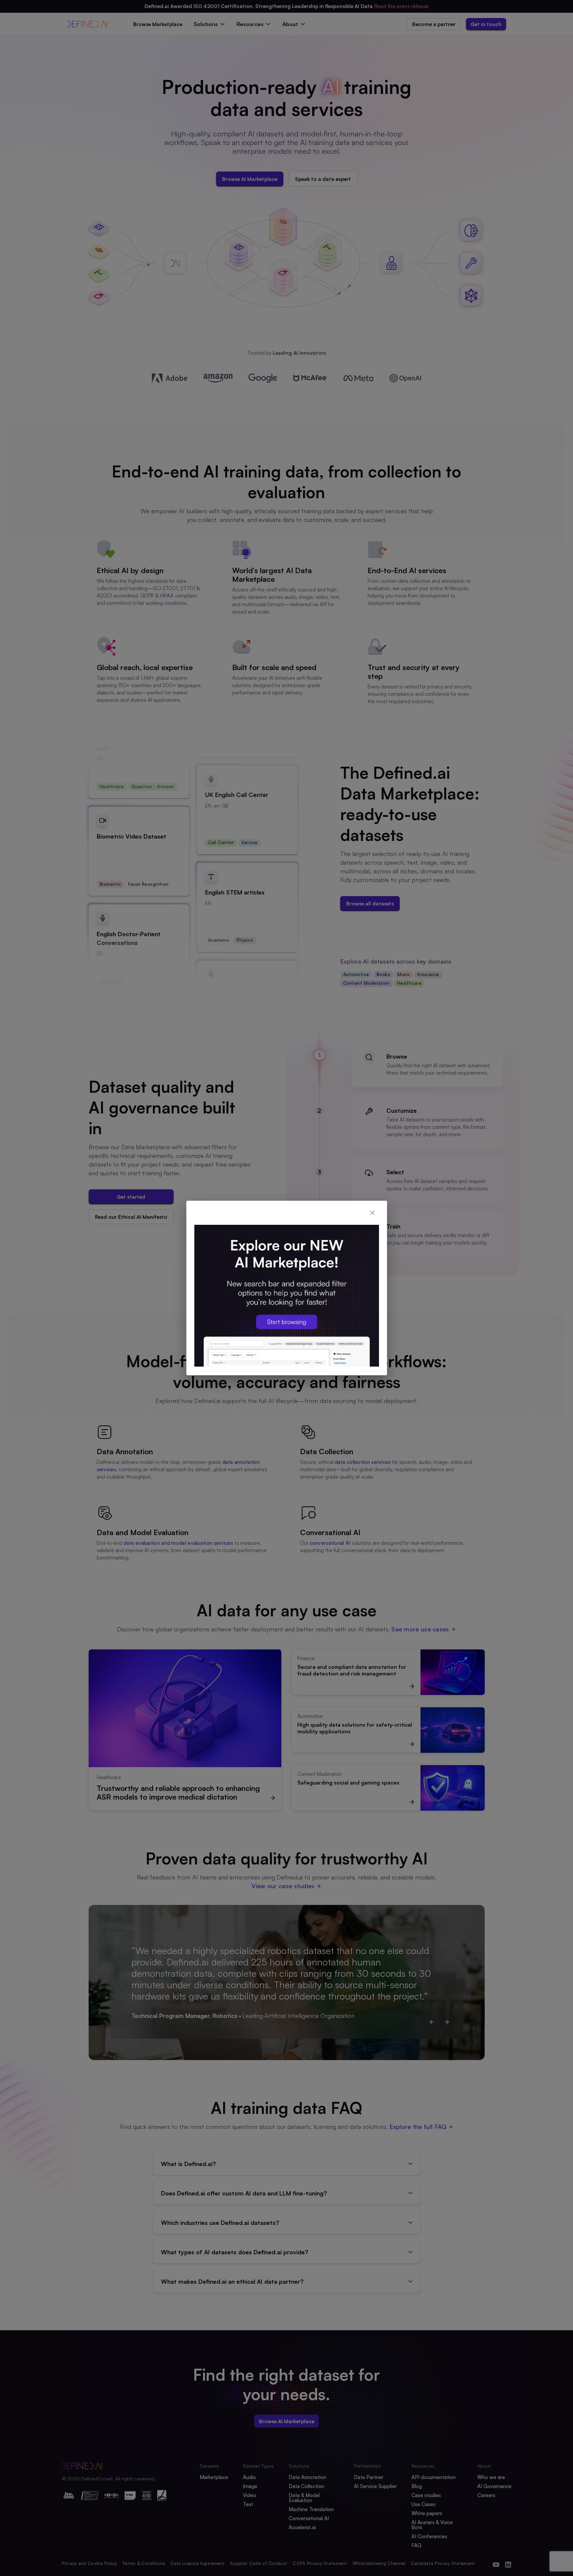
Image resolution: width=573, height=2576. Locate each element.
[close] (372, 1213)
